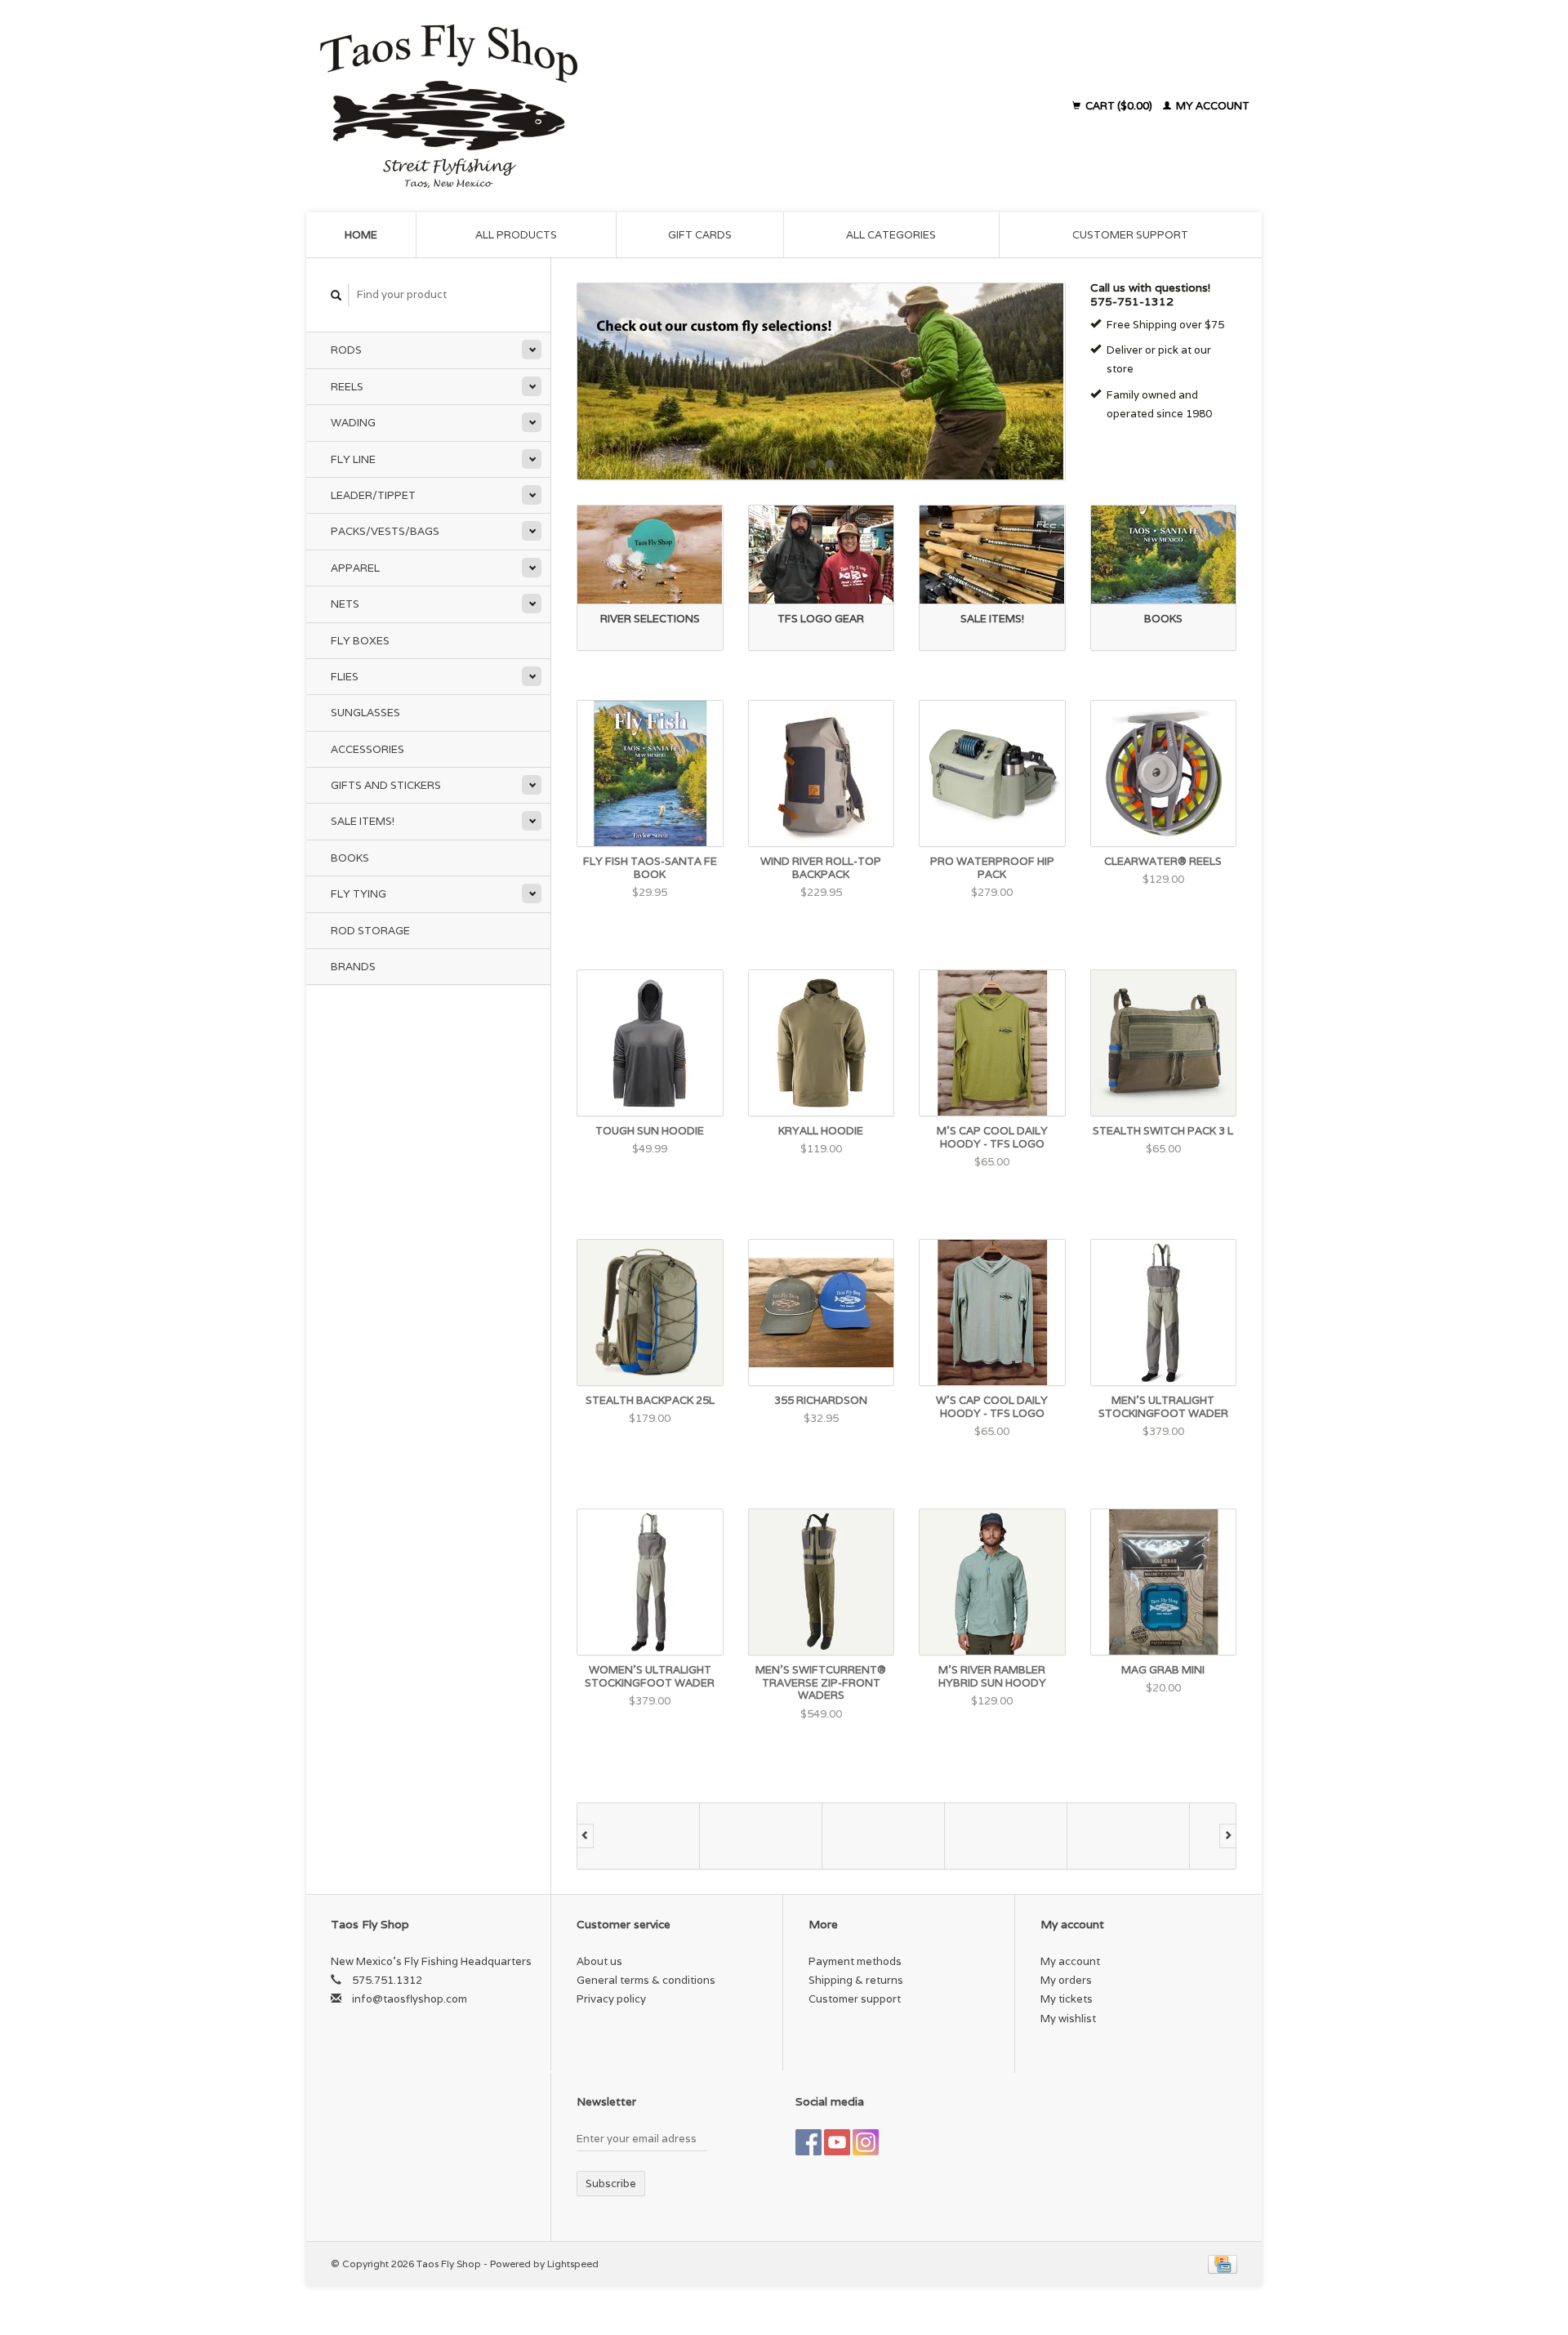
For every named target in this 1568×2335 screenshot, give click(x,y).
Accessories (367, 749)
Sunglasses (365, 713)
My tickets (1067, 1999)
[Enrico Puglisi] (761, 1836)
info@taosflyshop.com (410, 1999)
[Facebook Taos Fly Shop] (808, 2142)
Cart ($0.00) (1119, 106)
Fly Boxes (360, 641)
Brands (353, 967)
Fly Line (353, 459)
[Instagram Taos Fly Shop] (866, 2142)
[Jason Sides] (1129, 1836)
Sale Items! (363, 821)
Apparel (355, 568)
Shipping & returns (856, 1980)
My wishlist (1068, 2019)
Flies (345, 677)
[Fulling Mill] (884, 1836)
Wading (353, 423)
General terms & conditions (646, 1980)
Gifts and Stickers (386, 785)
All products (516, 235)
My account (1212, 106)
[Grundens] (1006, 1836)
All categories (891, 235)
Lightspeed (573, 2264)
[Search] (336, 295)
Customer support (1130, 235)
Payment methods (855, 1961)
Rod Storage (370, 931)
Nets (345, 604)
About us (599, 1961)
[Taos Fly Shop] (595, 106)
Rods (346, 350)
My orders (1066, 1980)
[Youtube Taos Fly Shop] (837, 2142)
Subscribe (611, 2183)
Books (350, 858)
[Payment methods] (1223, 2264)
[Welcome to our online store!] (821, 381)
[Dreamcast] (639, 1836)
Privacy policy (611, 1999)
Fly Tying (359, 894)
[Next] (1228, 1836)
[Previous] (585, 1836)
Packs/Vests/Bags (385, 531)
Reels (347, 387)
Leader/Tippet (373, 495)
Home (361, 235)
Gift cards (700, 235)
